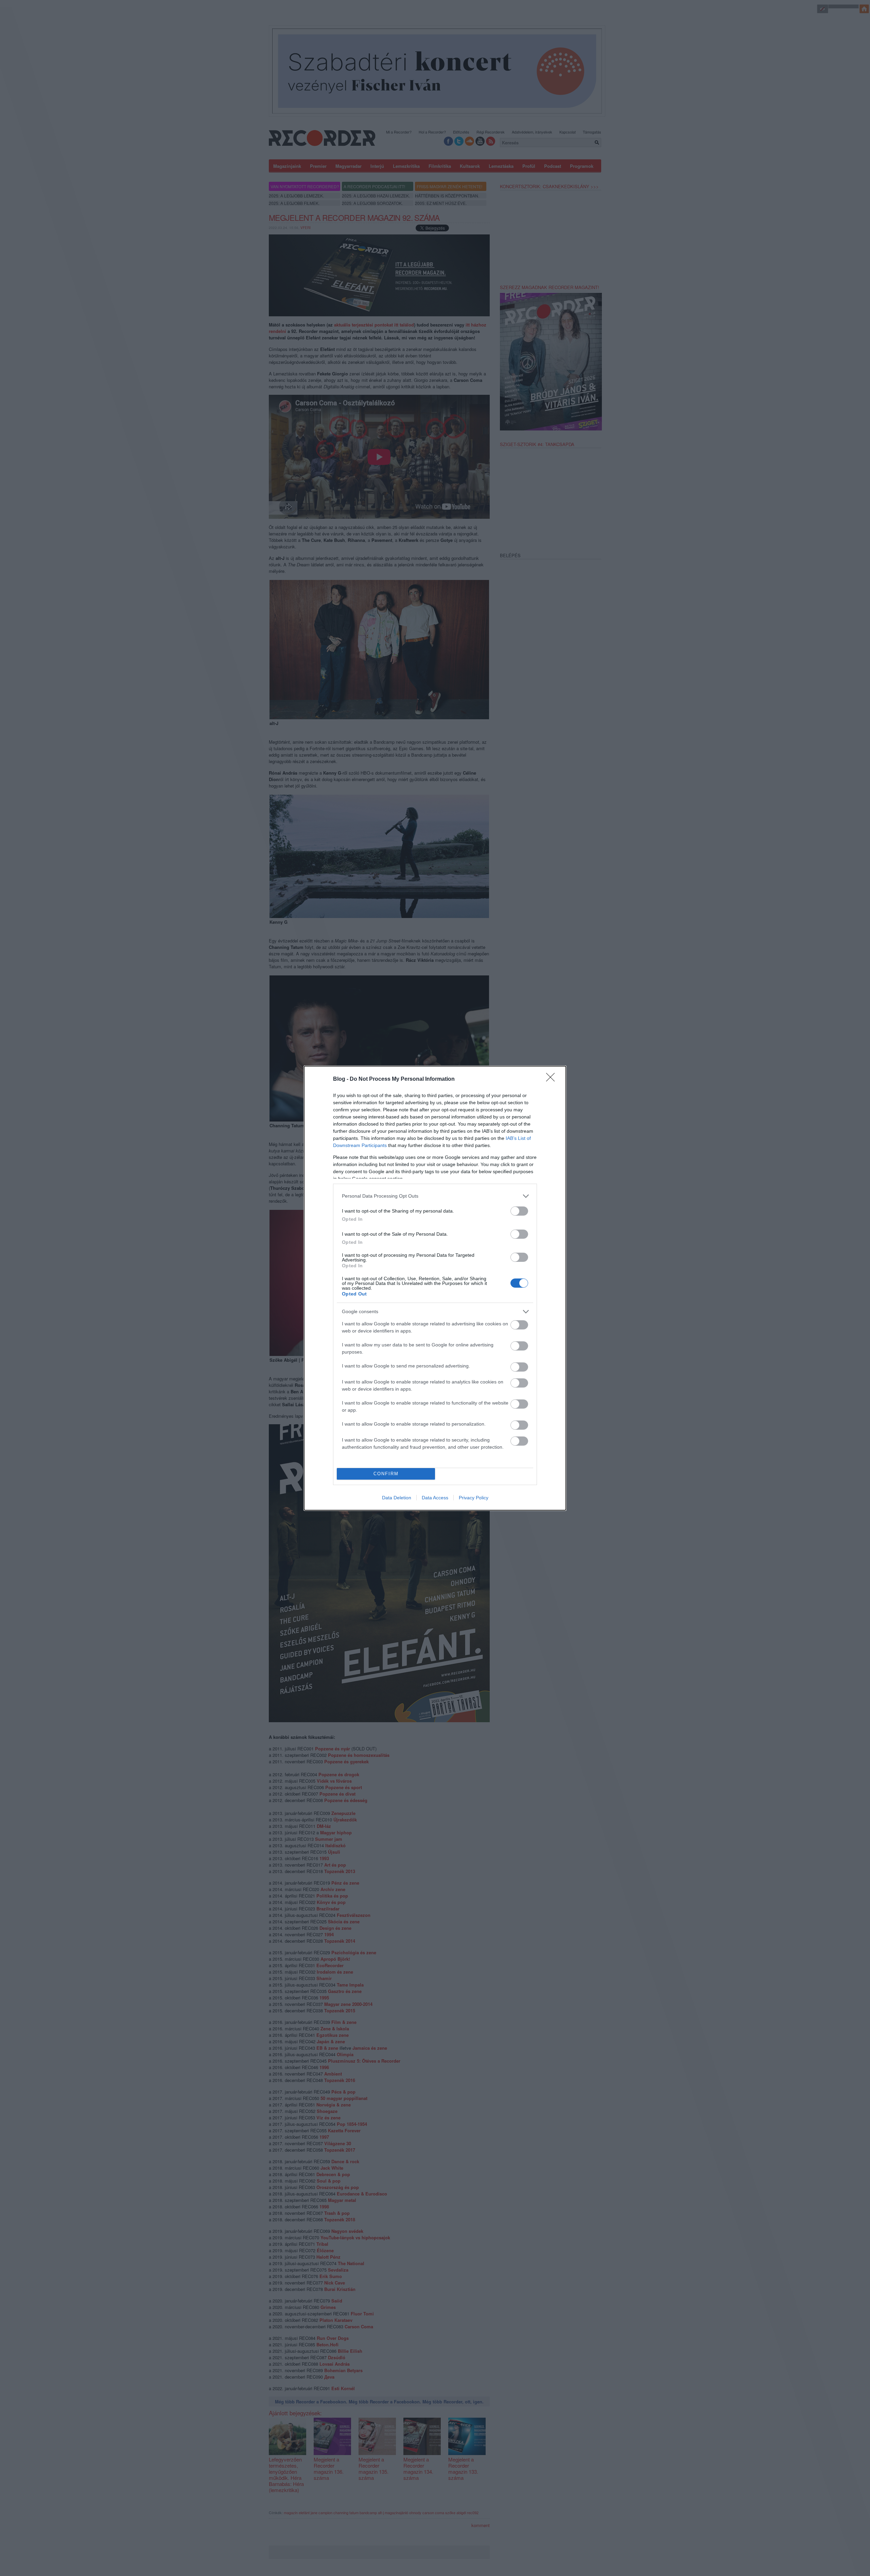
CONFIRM (386, 1474)
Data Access (435, 1498)
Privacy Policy (474, 1498)
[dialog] (435, 1288)
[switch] (519, 1211)
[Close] (553, 1079)
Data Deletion (397, 1498)
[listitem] (435, 1196)
